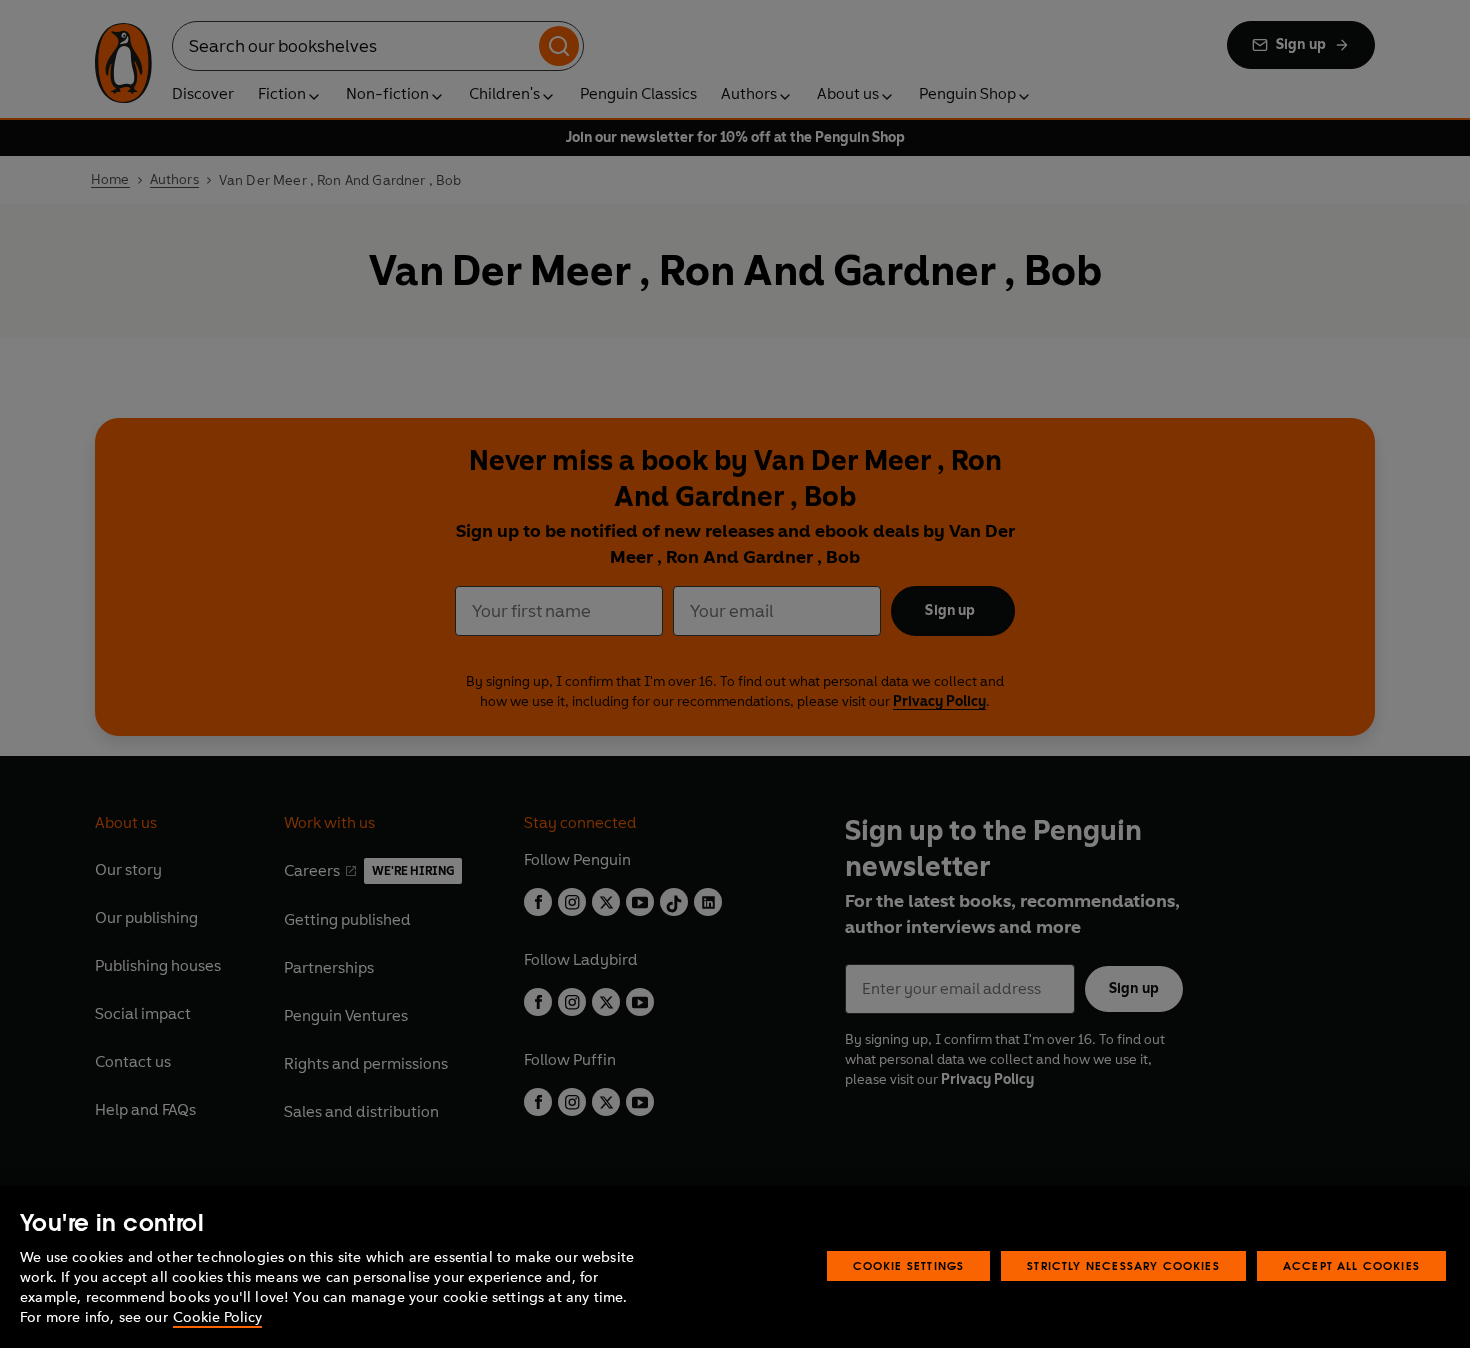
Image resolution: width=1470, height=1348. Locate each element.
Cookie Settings (909, 1265)
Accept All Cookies (1351, 1265)
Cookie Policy (217, 1317)
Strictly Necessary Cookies (1123, 1265)
